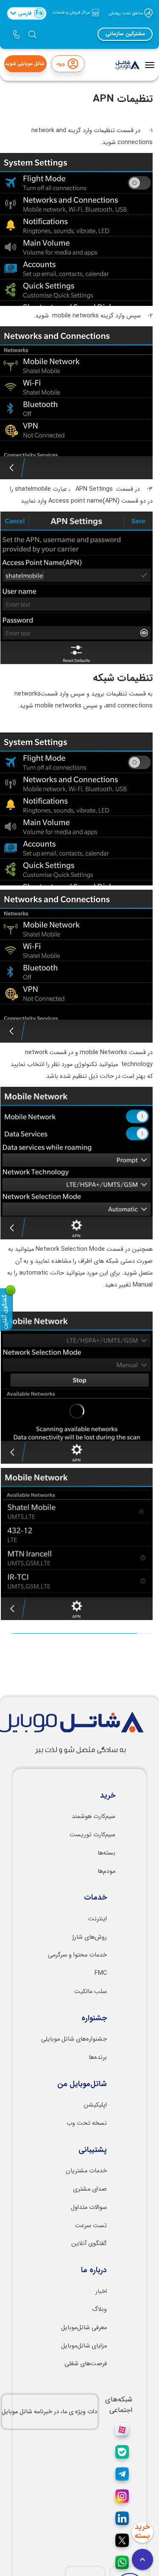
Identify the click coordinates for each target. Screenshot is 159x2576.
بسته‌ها (106, 1853)
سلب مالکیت (91, 1992)
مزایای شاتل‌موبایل (84, 2346)
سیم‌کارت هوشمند (93, 1817)
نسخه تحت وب (87, 2123)
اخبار (101, 2292)
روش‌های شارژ (89, 1937)
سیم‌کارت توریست (92, 1835)
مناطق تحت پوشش (126, 13)
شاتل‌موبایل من (82, 2084)
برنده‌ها (98, 2057)
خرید (108, 1796)
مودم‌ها (106, 1871)
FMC (101, 1973)
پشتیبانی (93, 2150)
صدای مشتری (90, 2189)
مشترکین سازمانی (125, 34)
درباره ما (94, 2271)
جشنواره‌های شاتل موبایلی (74, 2039)
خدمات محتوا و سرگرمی (77, 1955)
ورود (60, 64)
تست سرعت (91, 2226)
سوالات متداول (89, 2207)
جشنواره (94, 2019)
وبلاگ (99, 2309)
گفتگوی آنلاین (89, 2244)
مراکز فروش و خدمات (72, 13)
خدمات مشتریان (86, 2171)
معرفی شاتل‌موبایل (84, 2328)
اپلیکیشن (95, 2105)
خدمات (95, 1898)
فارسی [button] (30, 13)
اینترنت (98, 1919)
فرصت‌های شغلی (86, 2364)
